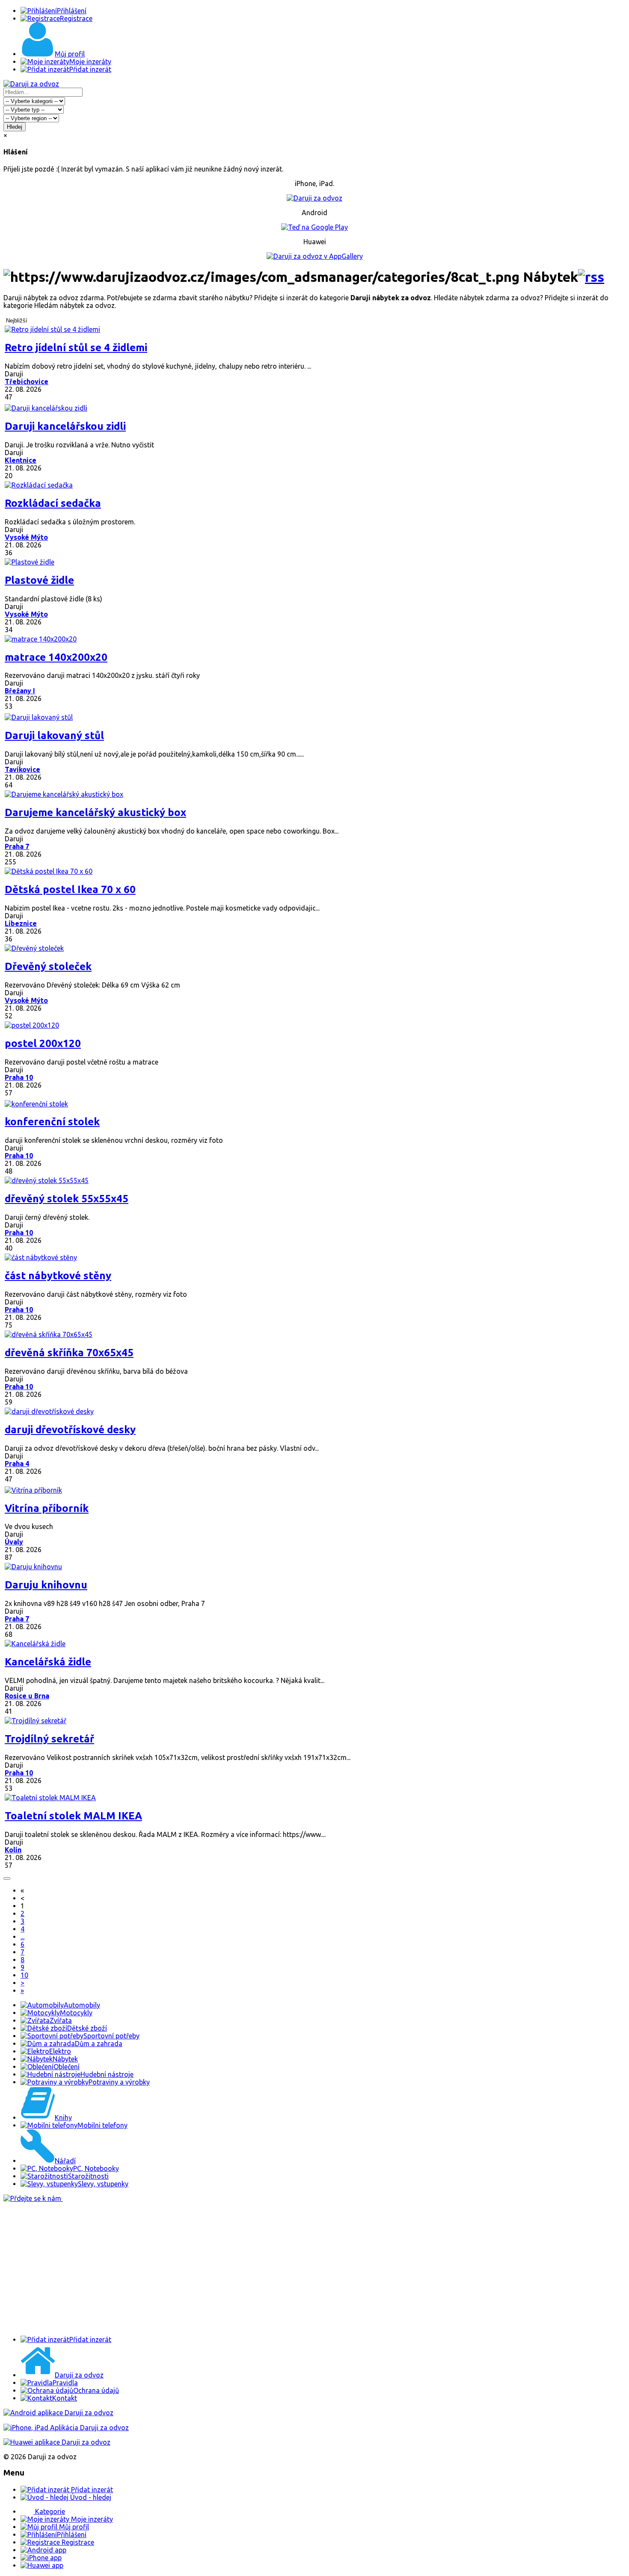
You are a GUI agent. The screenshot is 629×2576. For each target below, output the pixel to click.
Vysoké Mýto (26, 537)
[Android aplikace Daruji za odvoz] (58, 2413)
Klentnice (21, 460)
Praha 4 (17, 1464)
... (22, 1937)
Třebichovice (27, 382)
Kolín (13, 1850)
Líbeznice (21, 923)
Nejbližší (17, 321)
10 (24, 1975)
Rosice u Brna (27, 1696)
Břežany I (20, 691)
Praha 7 (17, 846)
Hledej (15, 127)
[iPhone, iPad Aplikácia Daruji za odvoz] (66, 2428)
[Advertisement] (260, 2269)
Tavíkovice (22, 769)
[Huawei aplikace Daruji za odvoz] (57, 2442)
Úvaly (14, 1542)
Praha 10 (19, 1077)
